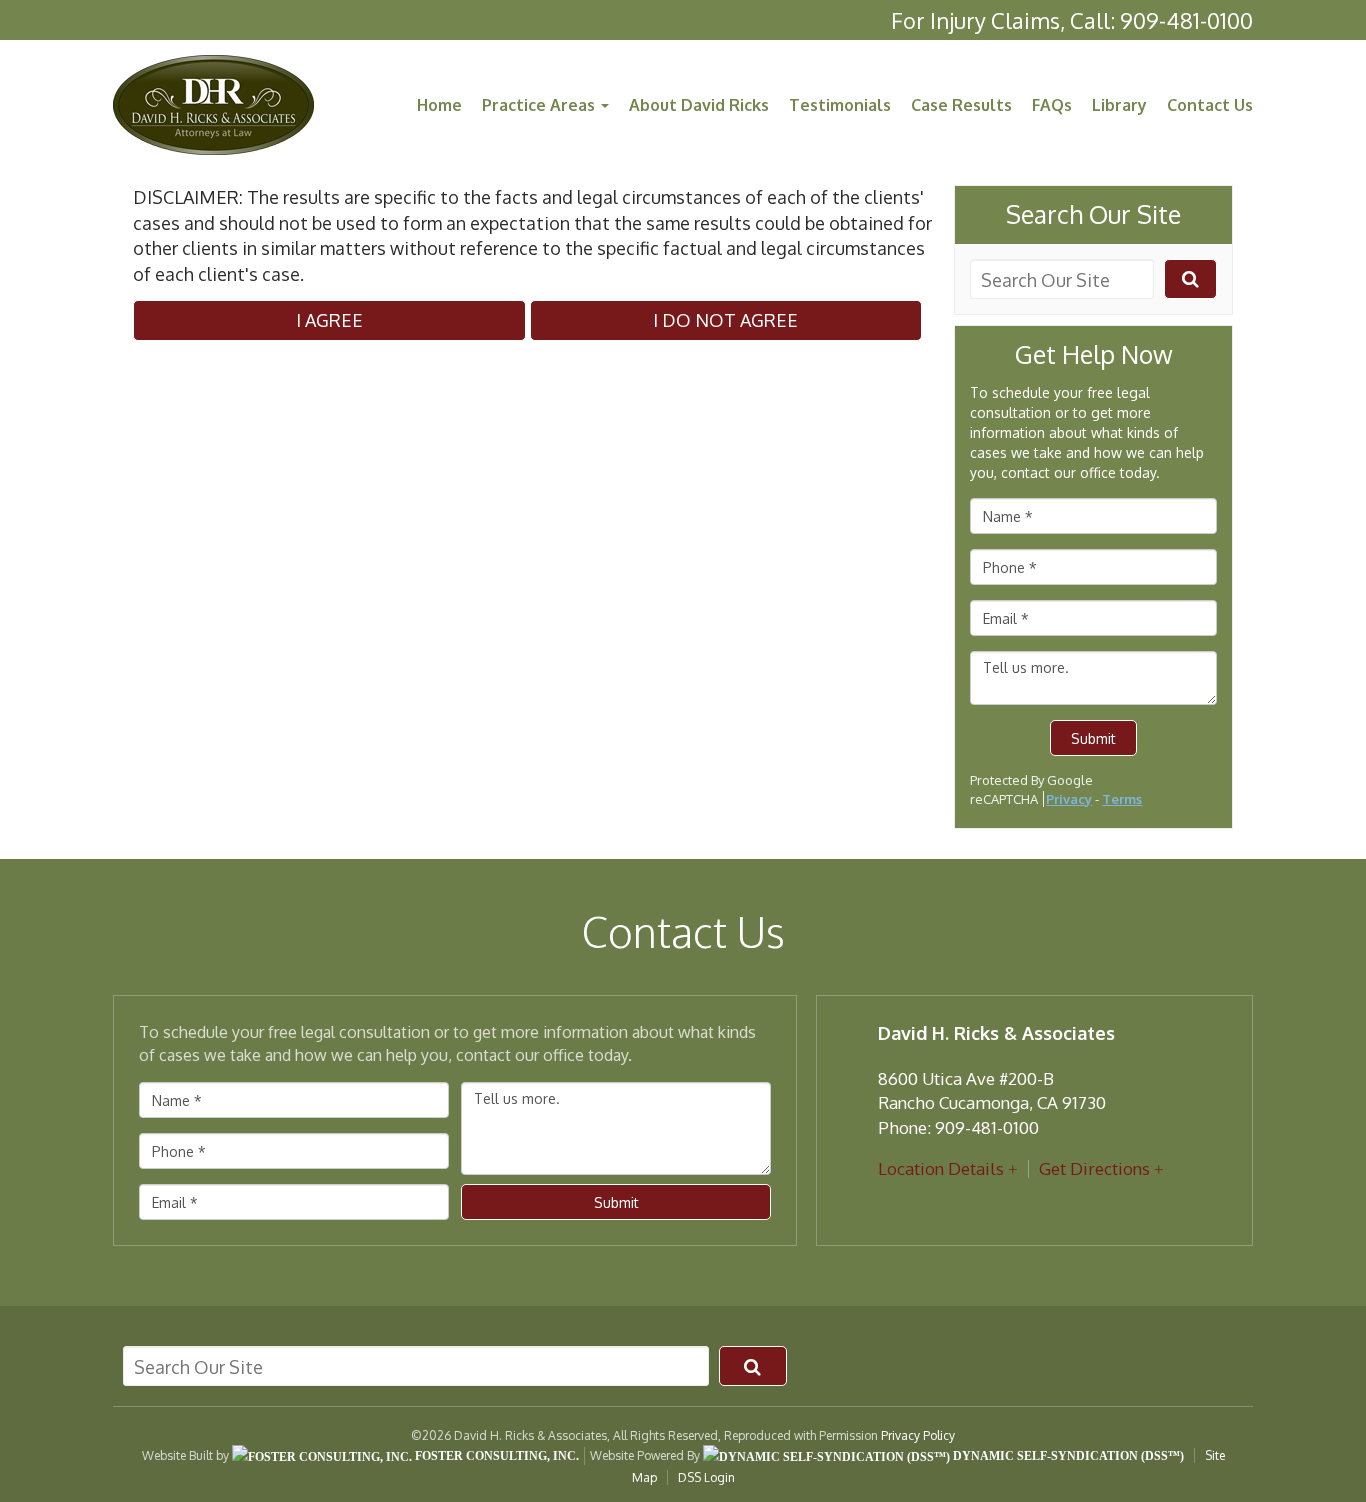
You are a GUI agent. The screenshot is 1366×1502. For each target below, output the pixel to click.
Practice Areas (540, 105)
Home (439, 105)
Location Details (941, 1168)
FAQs (1052, 105)
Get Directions (1094, 1168)
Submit (1093, 738)
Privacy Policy (918, 1435)
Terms (1122, 799)
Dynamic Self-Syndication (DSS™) (1067, 1456)
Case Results (961, 105)
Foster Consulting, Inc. (495, 1456)
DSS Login (706, 1477)
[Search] (1190, 279)
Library (1119, 105)
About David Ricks (699, 105)
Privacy (1069, 799)
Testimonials (840, 105)
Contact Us (1210, 105)
